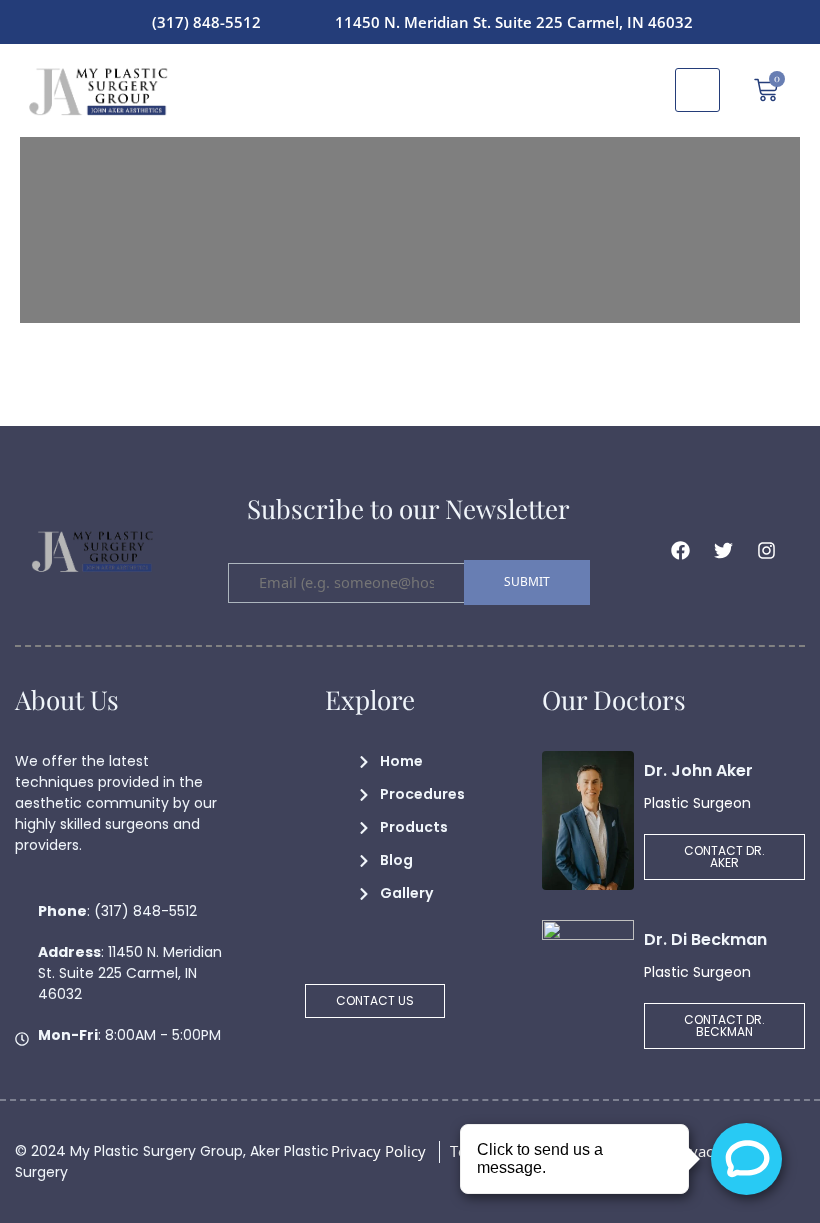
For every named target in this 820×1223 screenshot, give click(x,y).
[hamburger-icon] (697, 90)
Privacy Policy (378, 1151)
